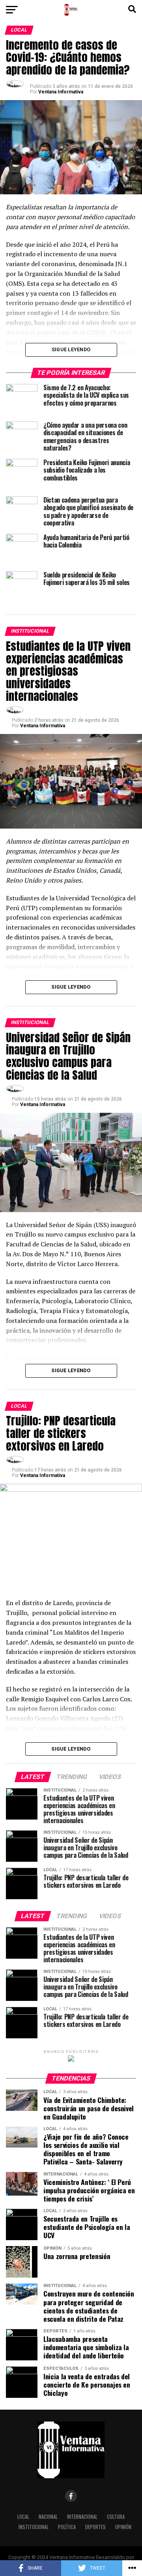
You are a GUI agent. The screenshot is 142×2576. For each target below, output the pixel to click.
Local (23, 2517)
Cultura (116, 2517)
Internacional (82, 2517)
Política (67, 2527)
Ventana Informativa (61, 92)
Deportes (95, 2527)
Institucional (34, 2527)
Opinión (123, 2527)
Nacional (48, 2517)
